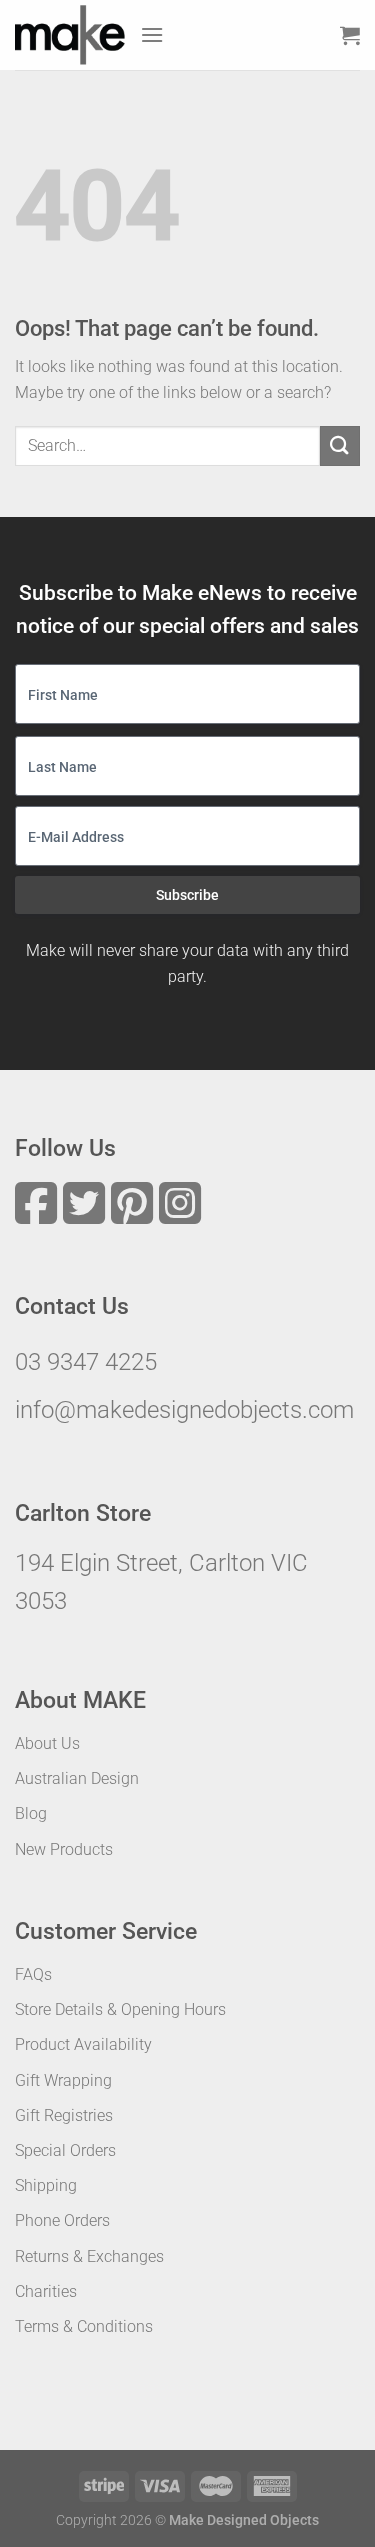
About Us (47, 1743)
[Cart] (350, 35)
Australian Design (77, 1778)
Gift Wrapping (63, 2080)
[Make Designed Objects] (70, 35)
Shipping (46, 2185)
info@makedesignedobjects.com (184, 1410)
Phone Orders (62, 2220)
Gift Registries (64, 2115)
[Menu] (152, 34)
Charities (46, 2291)
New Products (64, 1849)
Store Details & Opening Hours (120, 2009)
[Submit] (340, 445)
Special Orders (65, 2150)
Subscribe (187, 895)
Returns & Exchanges (89, 2256)
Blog (31, 1813)
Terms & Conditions (84, 2326)
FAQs (33, 1974)
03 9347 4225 (86, 1362)
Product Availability (83, 2044)
